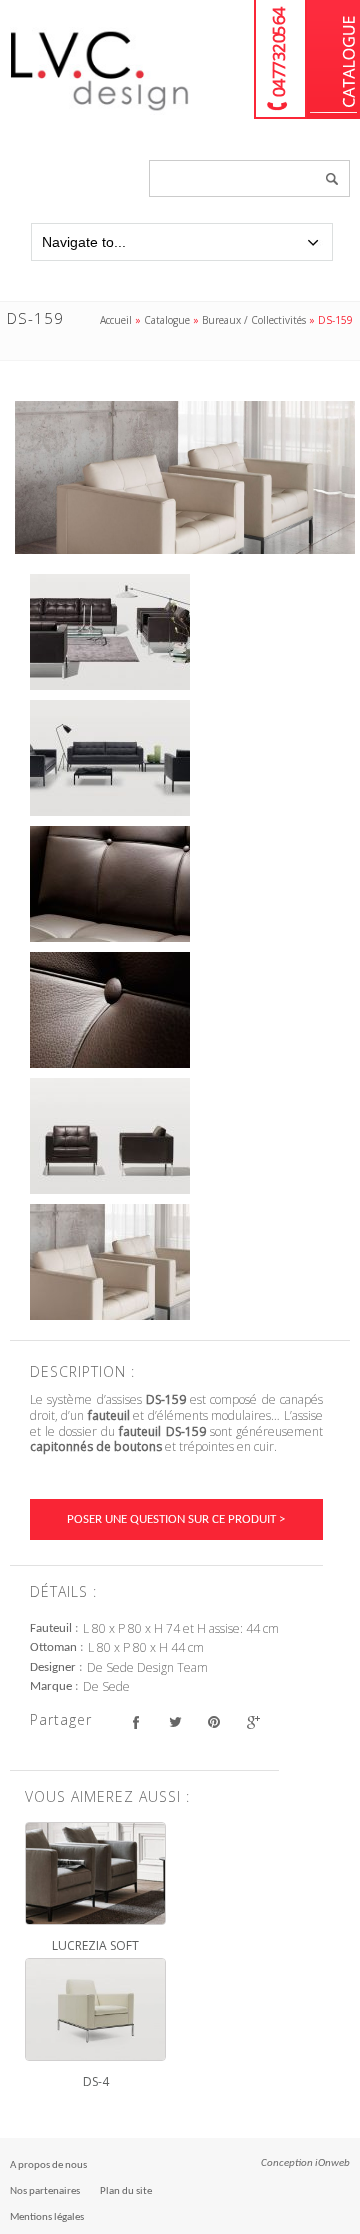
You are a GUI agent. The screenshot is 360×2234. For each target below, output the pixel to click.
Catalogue (333, 59)
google (252, 1722)
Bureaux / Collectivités (254, 320)
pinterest (213, 1722)
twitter (174, 1722)
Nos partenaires (45, 2191)
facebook (135, 1722)
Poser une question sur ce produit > (176, 1519)
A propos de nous (48, 2165)
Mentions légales (47, 2217)
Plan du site (126, 2191)
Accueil (116, 320)
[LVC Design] (100, 112)
